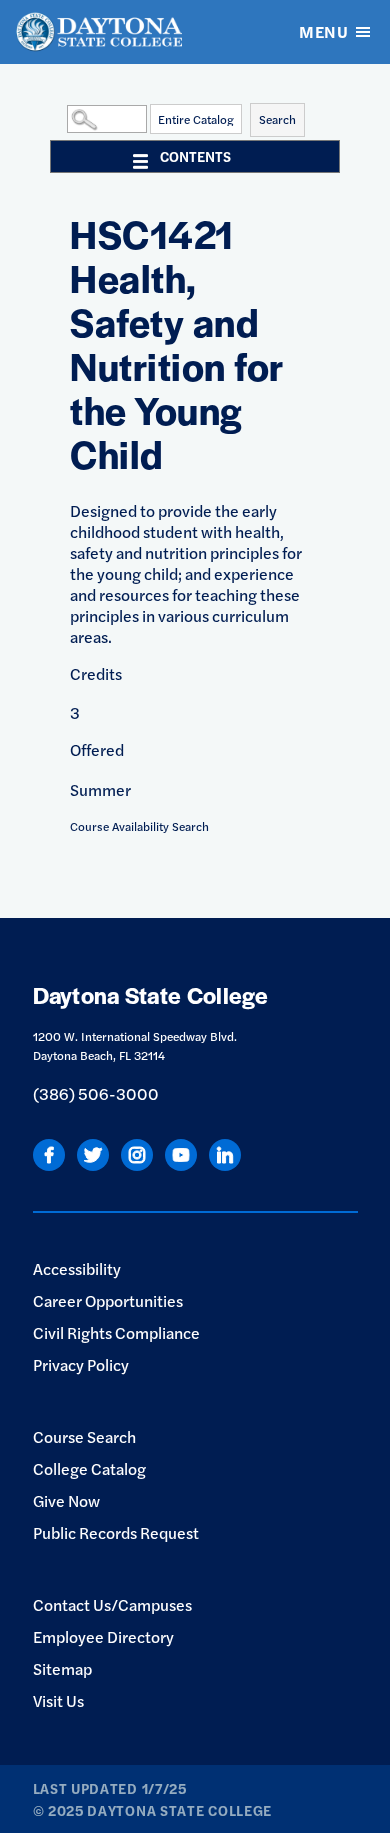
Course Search (84, 1436)
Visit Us (58, 1700)
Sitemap (62, 1668)
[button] (62, 118)
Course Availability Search (139, 826)
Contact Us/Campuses (112, 1604)
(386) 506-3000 (96, 1093)
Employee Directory (103, 1636)
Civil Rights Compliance (116, 1332)
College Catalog (89, 1468)
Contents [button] (195, 156)
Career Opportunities (108, 1300)
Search (277, 119)
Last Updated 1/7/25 (110, 1788)
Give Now (66, 1500)
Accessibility (77, 1268)
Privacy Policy (81, 1364)
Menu (323, 31)
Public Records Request (116, 1532)
